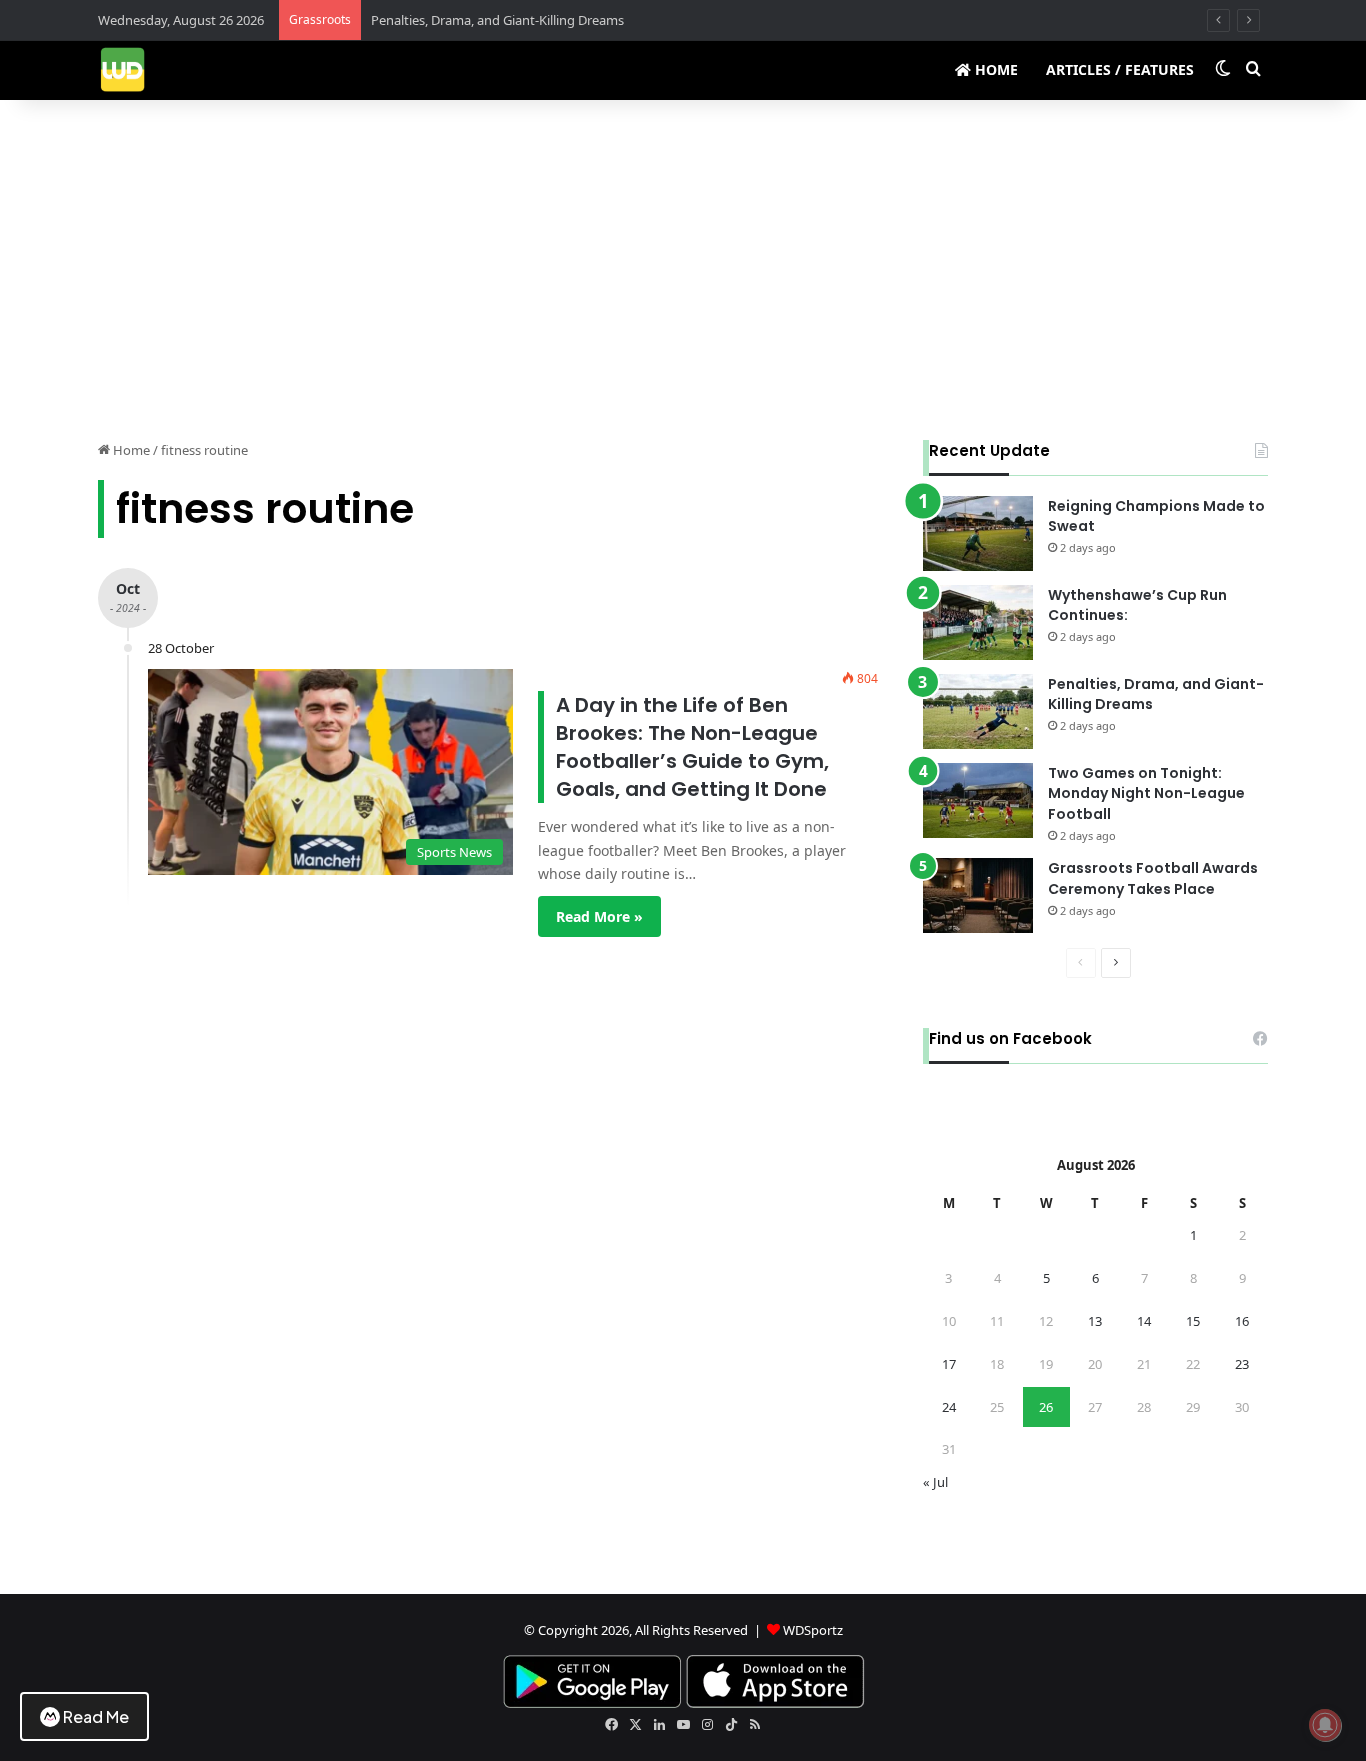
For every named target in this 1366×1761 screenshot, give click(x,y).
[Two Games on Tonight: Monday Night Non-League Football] (978, 800)
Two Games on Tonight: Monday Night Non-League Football (1146, 794)
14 (1144, 1321)
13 (1095, 1321)
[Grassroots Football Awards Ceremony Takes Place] (978, 895)
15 (1193, 1321)
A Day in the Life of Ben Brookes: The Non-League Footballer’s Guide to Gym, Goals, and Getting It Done (692, 747)
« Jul (935, 1482)
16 (1242, 1321)
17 (949, 1364)
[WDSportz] (122, 69)
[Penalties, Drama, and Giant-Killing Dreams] (978, 711)
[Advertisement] (683, 270)
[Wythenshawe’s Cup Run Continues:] (978, 622)
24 (949, 1407)
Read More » (599, 916)
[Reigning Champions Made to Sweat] (978, 533)
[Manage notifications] (1325, 1725)
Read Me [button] (96, 1716)
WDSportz (813, 1630)
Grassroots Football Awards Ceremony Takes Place (1153, 878)
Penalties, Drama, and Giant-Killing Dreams (497, 20)
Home (994, 69)
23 (1242, 1364)
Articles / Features (1120, 69)
